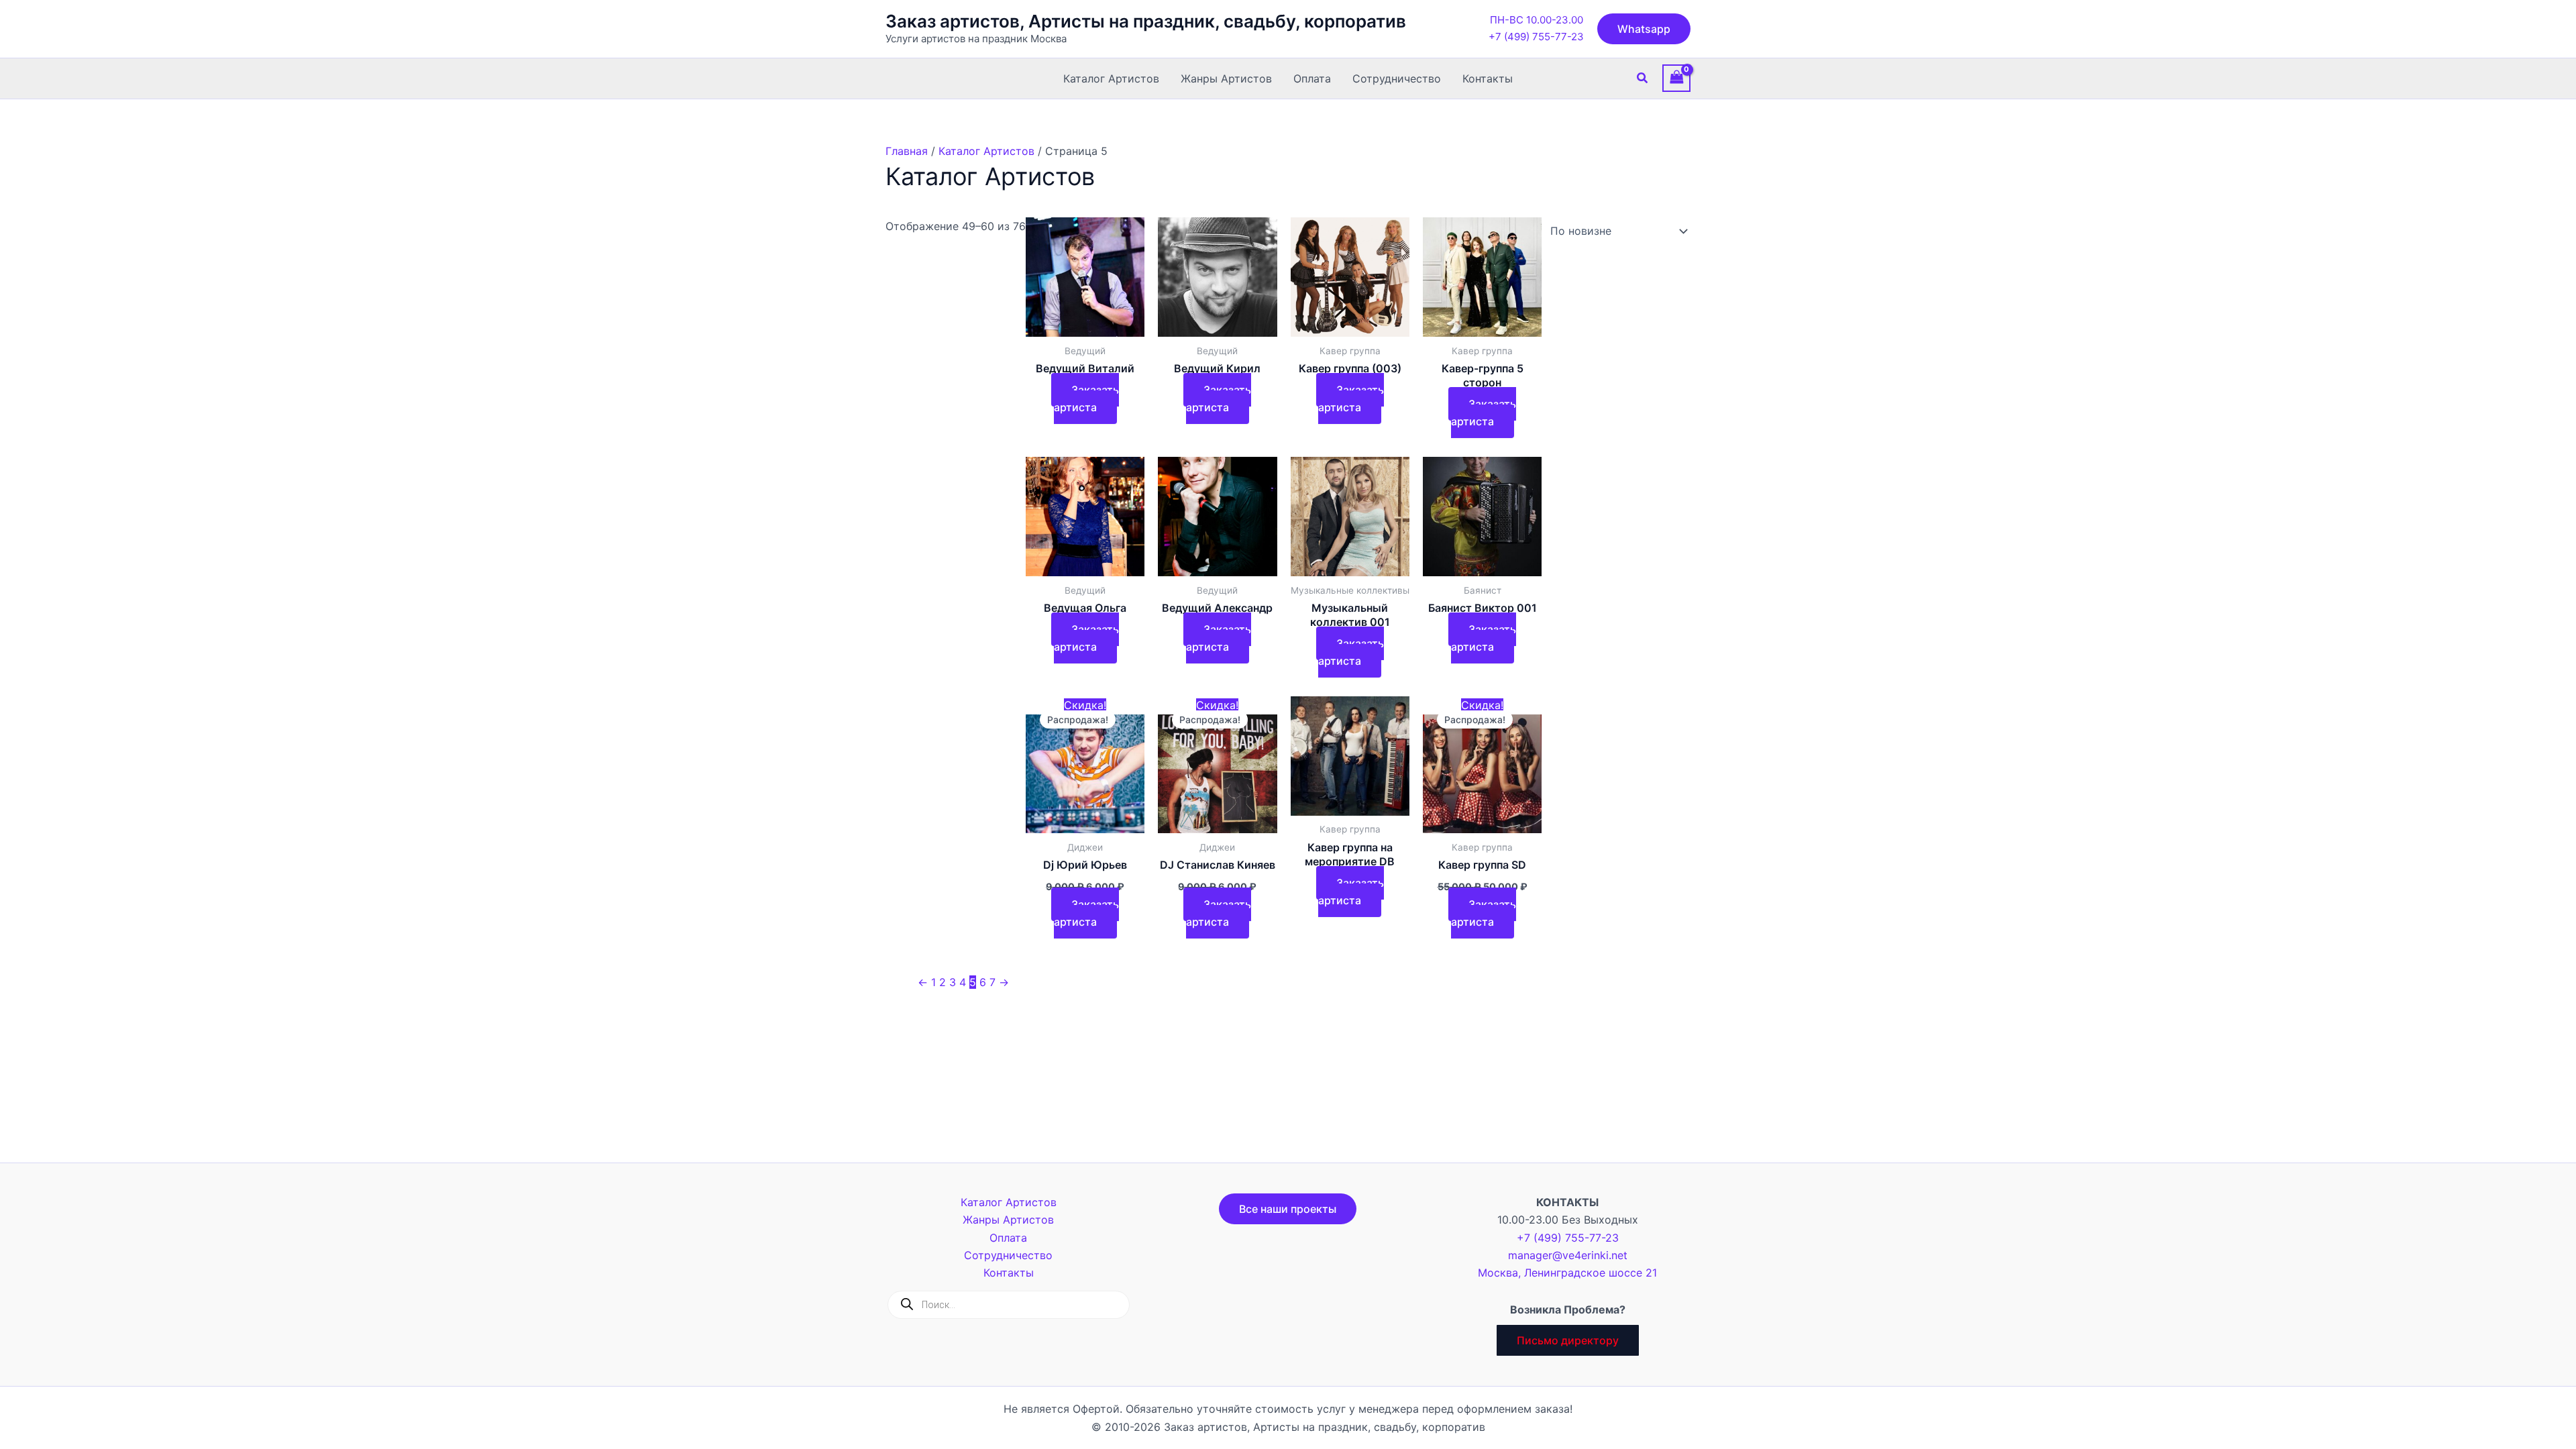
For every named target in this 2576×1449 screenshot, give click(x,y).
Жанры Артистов (1226, 78)
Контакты (1488, 78)
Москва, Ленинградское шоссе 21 (1567, 1273)
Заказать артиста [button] (1086, 913)
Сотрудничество (1397, 78)
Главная (907, 151)
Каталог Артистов (1111, 78)
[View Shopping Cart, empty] (1676, 78)
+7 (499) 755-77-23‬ (1536, 37)
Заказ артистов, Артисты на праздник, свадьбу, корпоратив (1146, 21)
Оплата (1312, 78)
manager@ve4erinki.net (1568, 1255)
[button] (1644, 29)
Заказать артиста (1086, 398)
